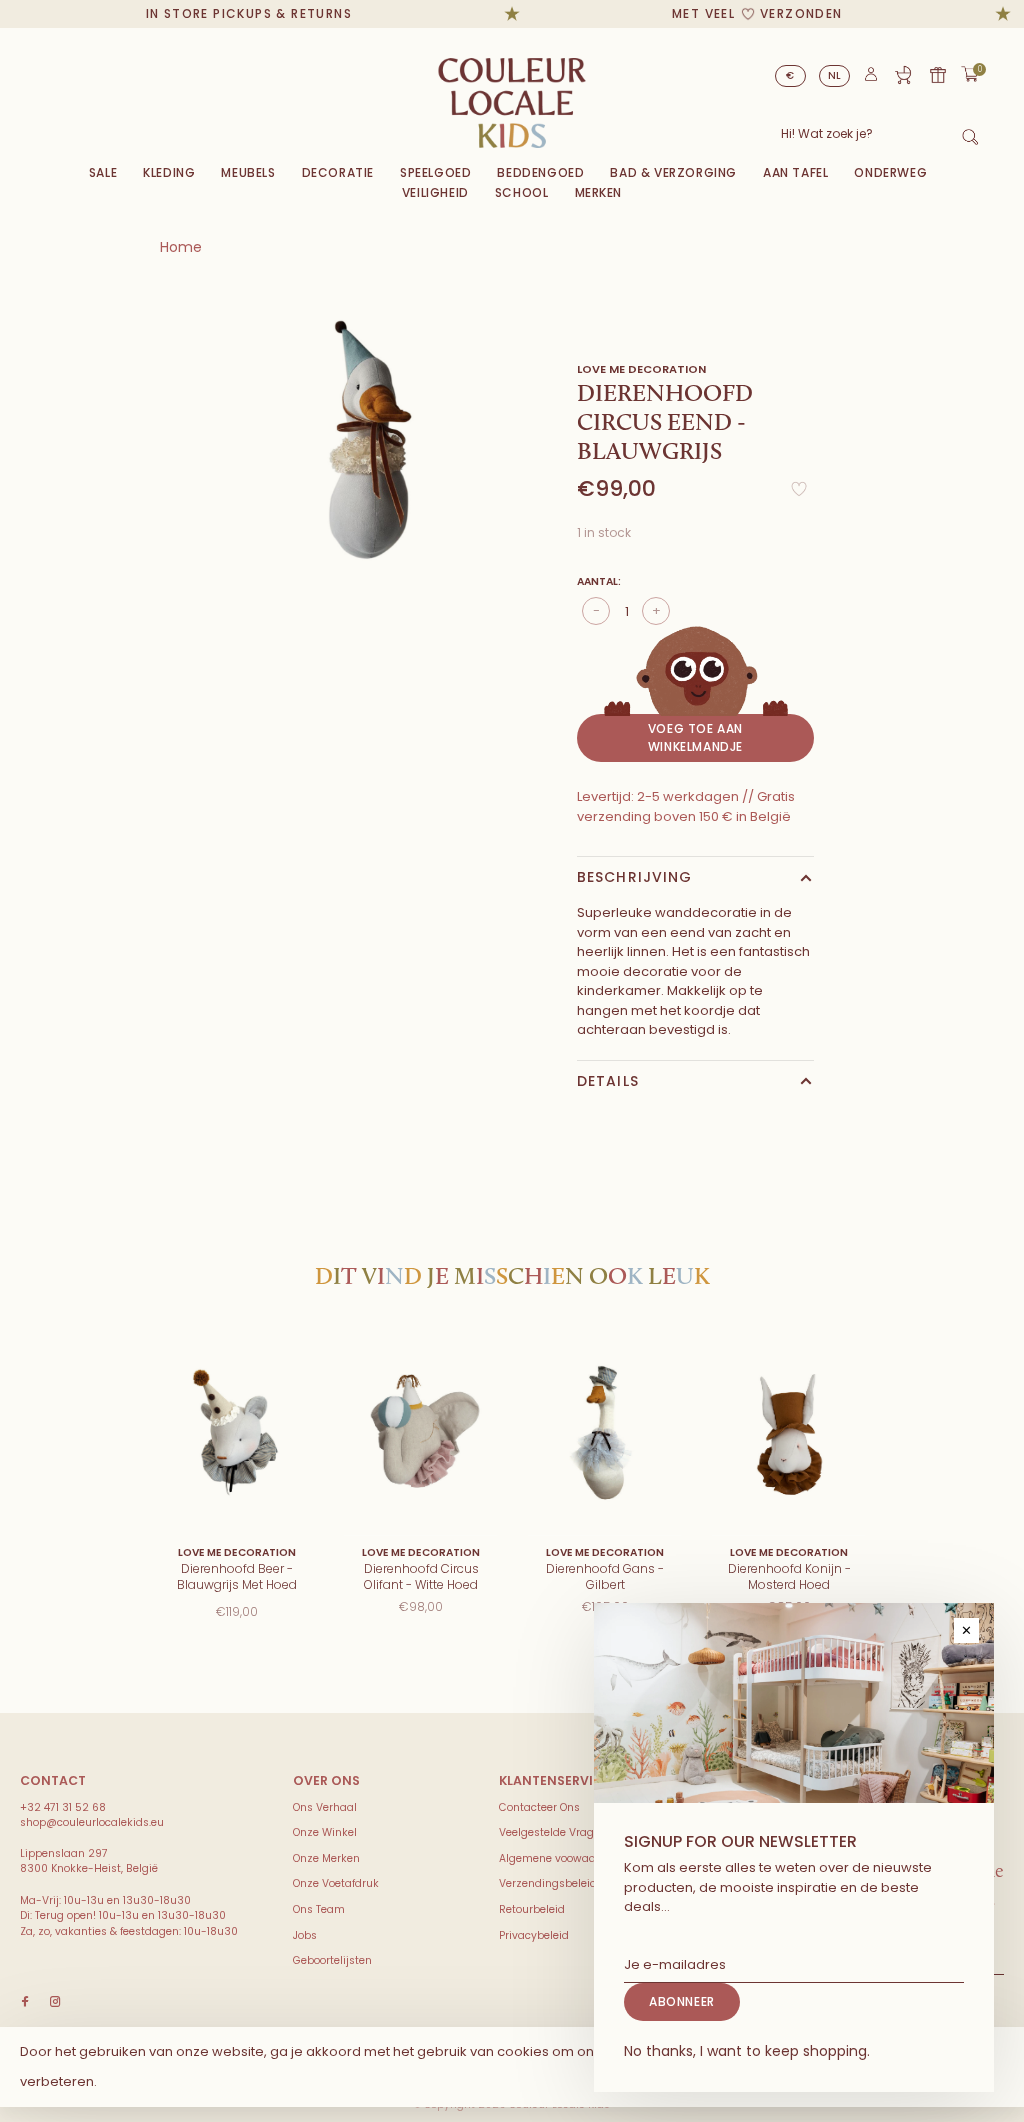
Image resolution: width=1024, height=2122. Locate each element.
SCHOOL (522, 192)
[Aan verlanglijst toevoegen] (799, 494)
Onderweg (890, 172)
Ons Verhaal (325, 1807)
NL (835, 75)
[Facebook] (25, 2002)
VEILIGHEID (435, 192)
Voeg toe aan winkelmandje (695, 737)
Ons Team (319, 1909)
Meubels (248, 172)
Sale (103, 172)
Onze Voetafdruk (336, 1883)
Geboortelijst (903, 75)
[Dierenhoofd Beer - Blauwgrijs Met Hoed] (237, 1433)
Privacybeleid (534, 1935)
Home (181, 247)
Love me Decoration (641, 369)
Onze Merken (326, 1858)
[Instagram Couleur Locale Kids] (55, 2002)
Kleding (169, 172)
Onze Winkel (325, 1832)
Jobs (305, 1935)
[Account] (871, 78)
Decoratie (338, 172)
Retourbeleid (532, 1909)
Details (608, 1081)
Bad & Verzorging (673, 172)
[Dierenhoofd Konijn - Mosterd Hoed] (789, 1433)
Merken (599, 192)
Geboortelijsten (332, 1960)
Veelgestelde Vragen (553, 1832)
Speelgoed (435, 172)
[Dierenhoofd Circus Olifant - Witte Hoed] (421, 1433)
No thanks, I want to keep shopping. (747, 2051)
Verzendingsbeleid (548, 1883)
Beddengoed (540, 172)
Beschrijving (634, 877)
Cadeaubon (938, 75)
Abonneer (682, 2001)
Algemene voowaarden (559, 1858)
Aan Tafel (795, 172)
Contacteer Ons (539, 1807)
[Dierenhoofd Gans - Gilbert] (605, 1433)
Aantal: (599, 581)
